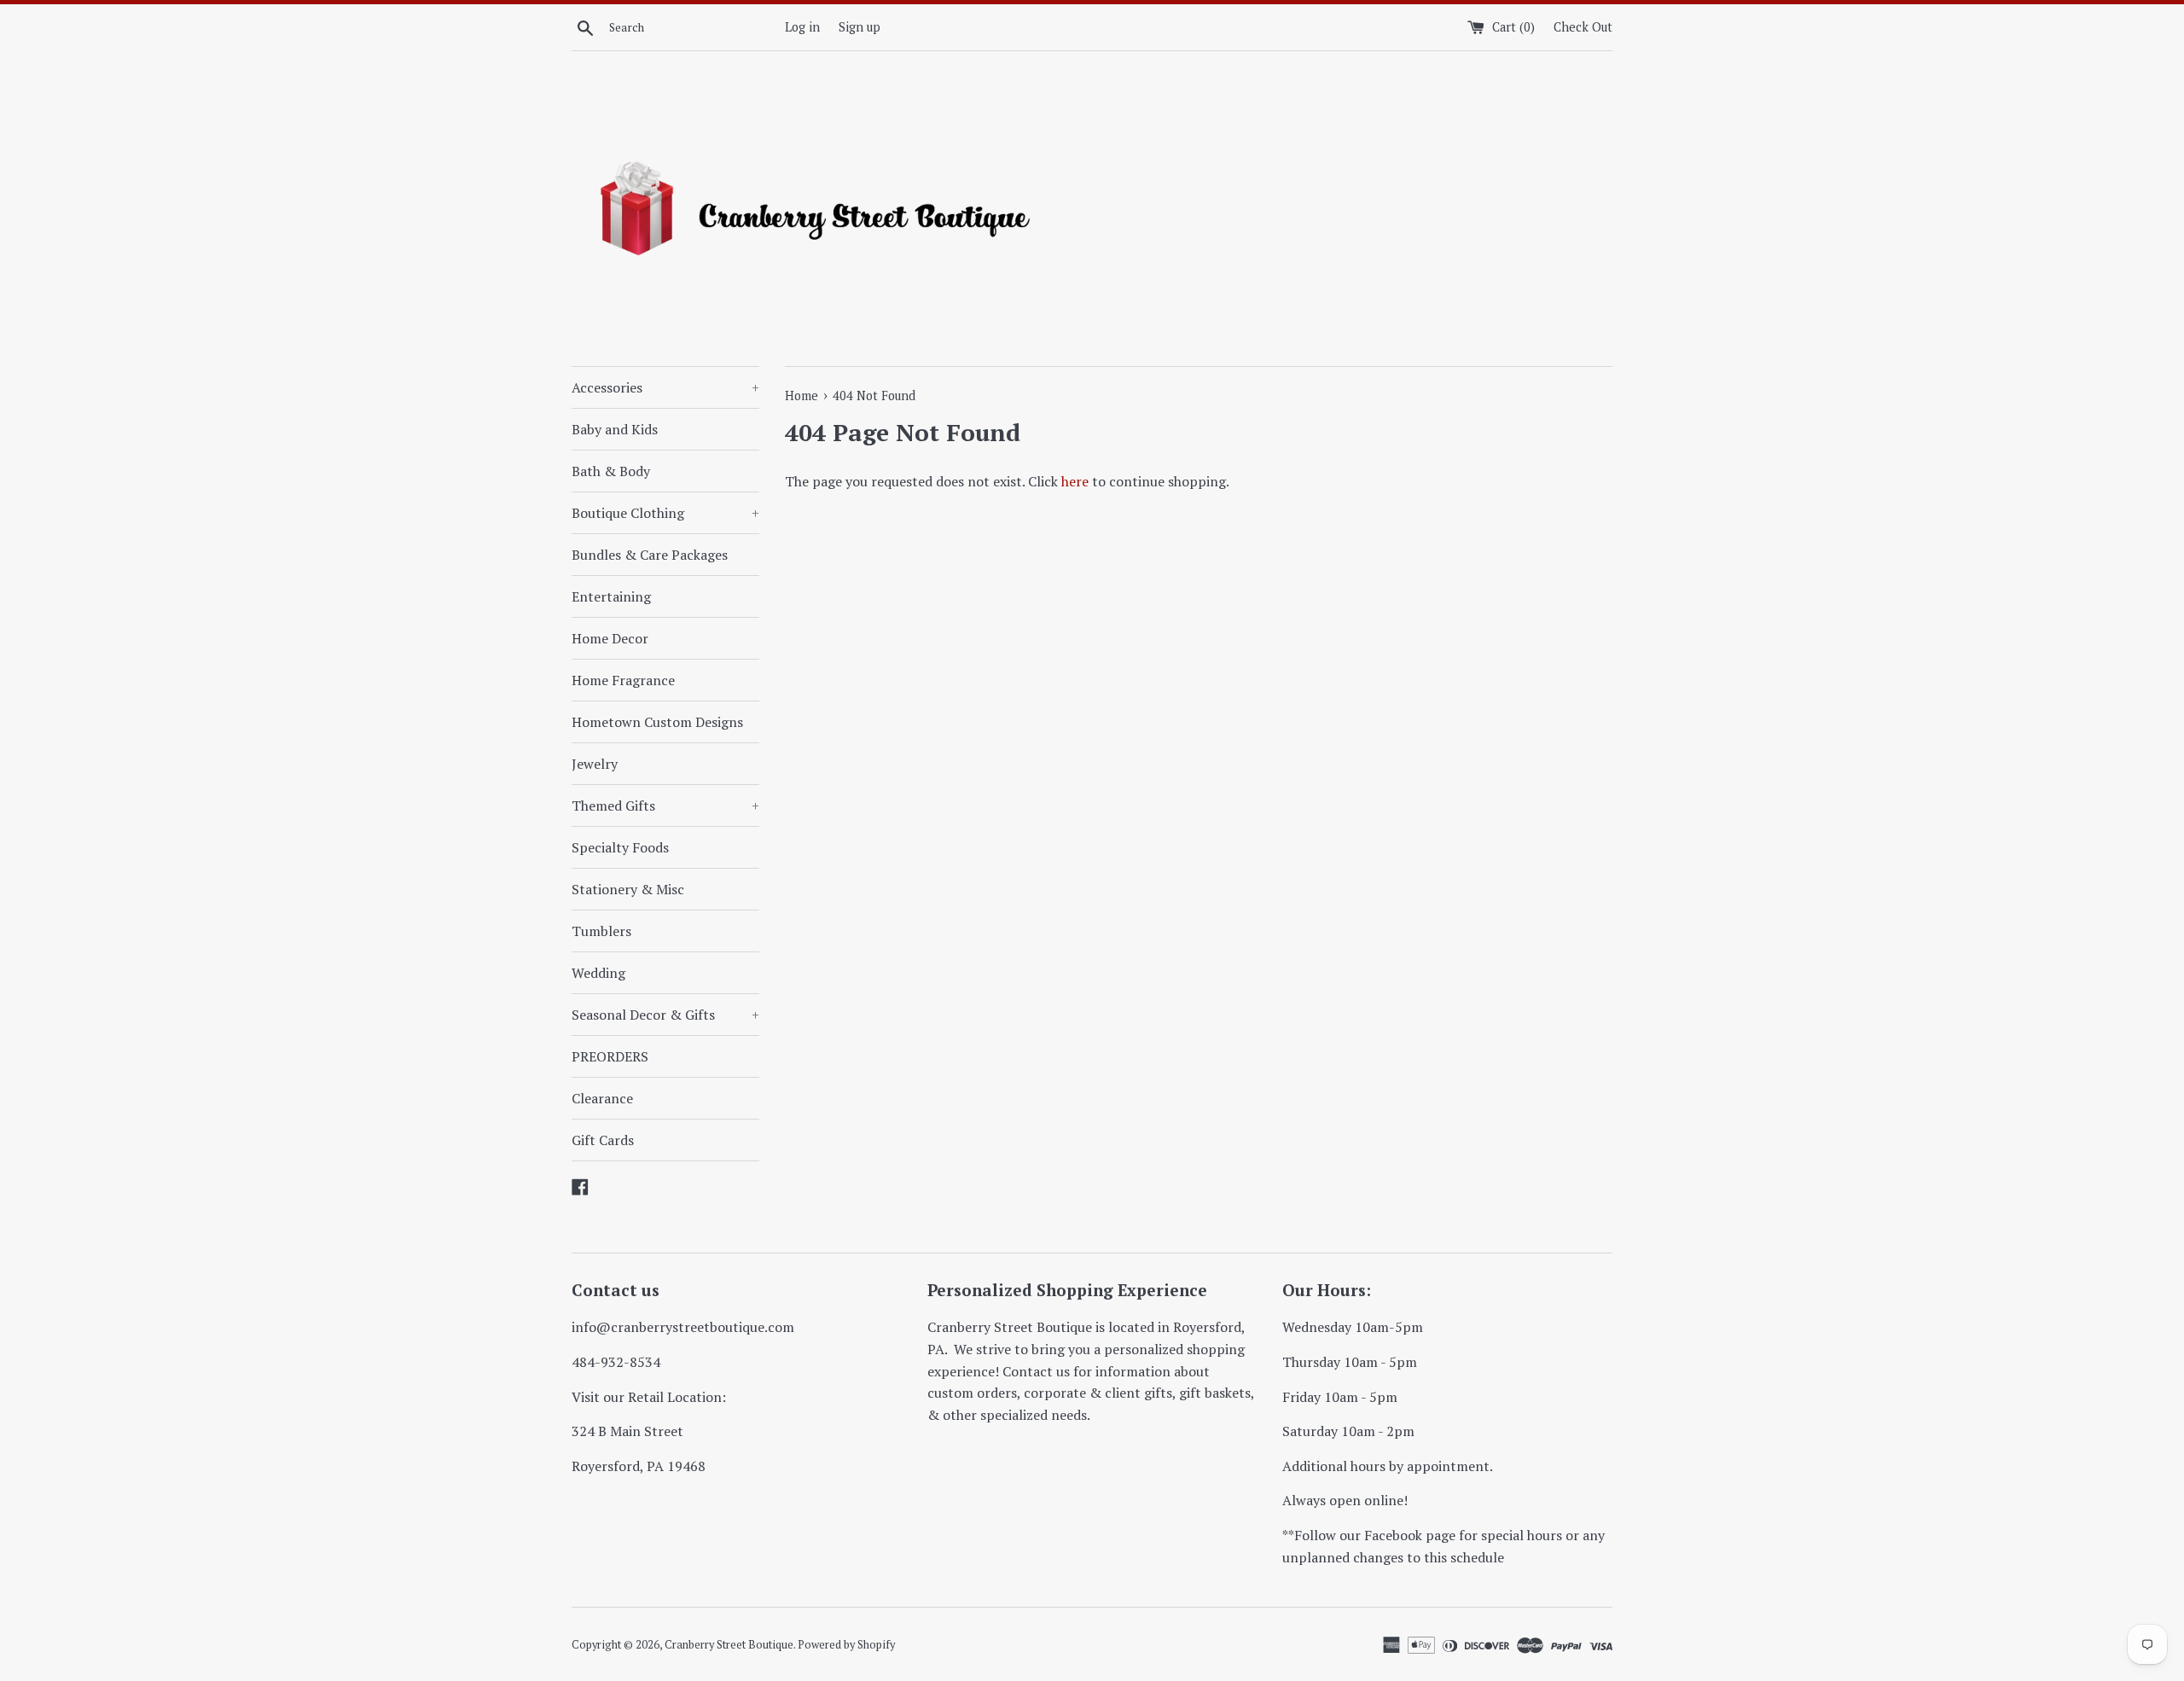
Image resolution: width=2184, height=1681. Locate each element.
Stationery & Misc (628, 889)
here (1075, 481)
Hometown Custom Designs (657, 722)
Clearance (602, 1098)
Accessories (665, 387)
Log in (802, 27)
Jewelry (595, 764)
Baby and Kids (615, 429)
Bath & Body (611, 471)
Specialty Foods (620, 847)
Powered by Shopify (846, 1645)
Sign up (860, 27)
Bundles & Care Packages (650, 555)
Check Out (1583, 27)
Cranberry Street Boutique (729, 1645)
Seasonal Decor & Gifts (665, 1015)
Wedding (598, 973)
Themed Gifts (665, 806)
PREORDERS (610, 1056)
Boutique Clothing (665, 513)
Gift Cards (603, 1140)
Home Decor (610, 638)
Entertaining (611, 596)
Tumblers (601, 931)
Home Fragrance (623, 680)
